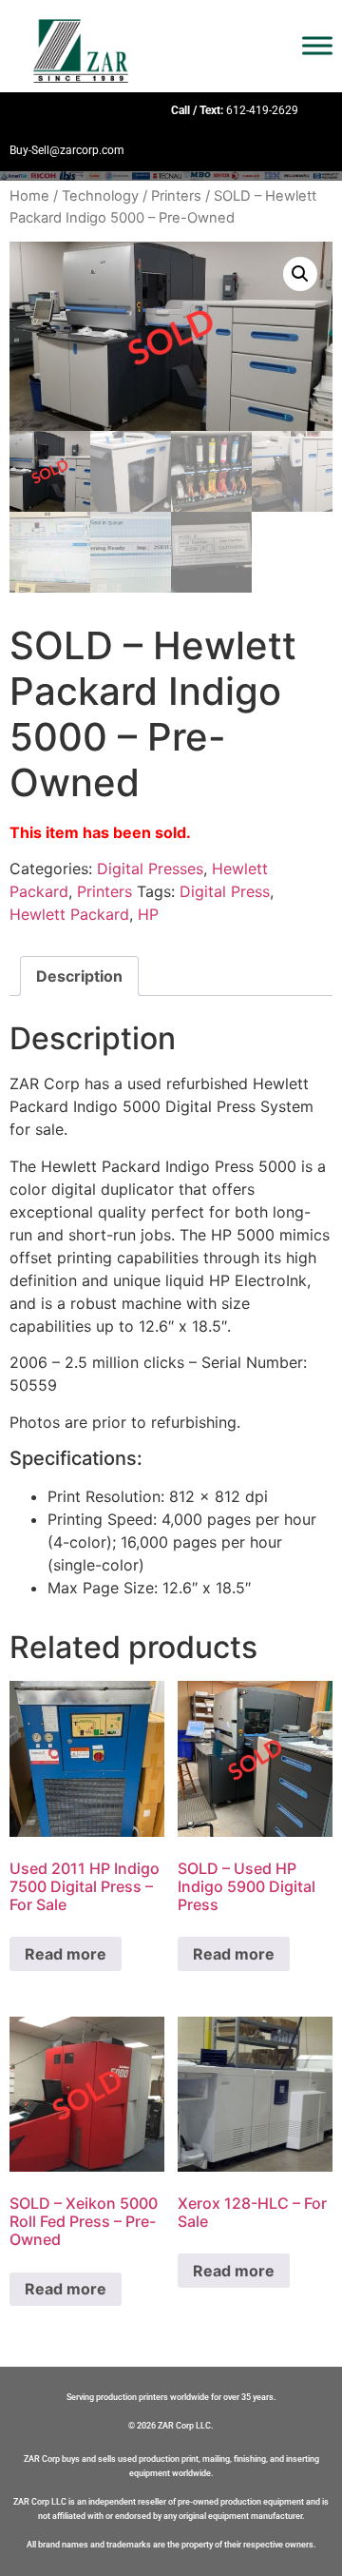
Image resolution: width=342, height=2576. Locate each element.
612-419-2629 (262, 110)
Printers (176, 196)
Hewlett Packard (69, 914)
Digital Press (225, 891)
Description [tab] (79, 976)
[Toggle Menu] (317, 46)
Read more (66, 1954)
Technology (100, 196)
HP (148, 914)
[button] (300, 274)
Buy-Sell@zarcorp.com (67, 150)
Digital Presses (150, 868)
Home (29, 196)
